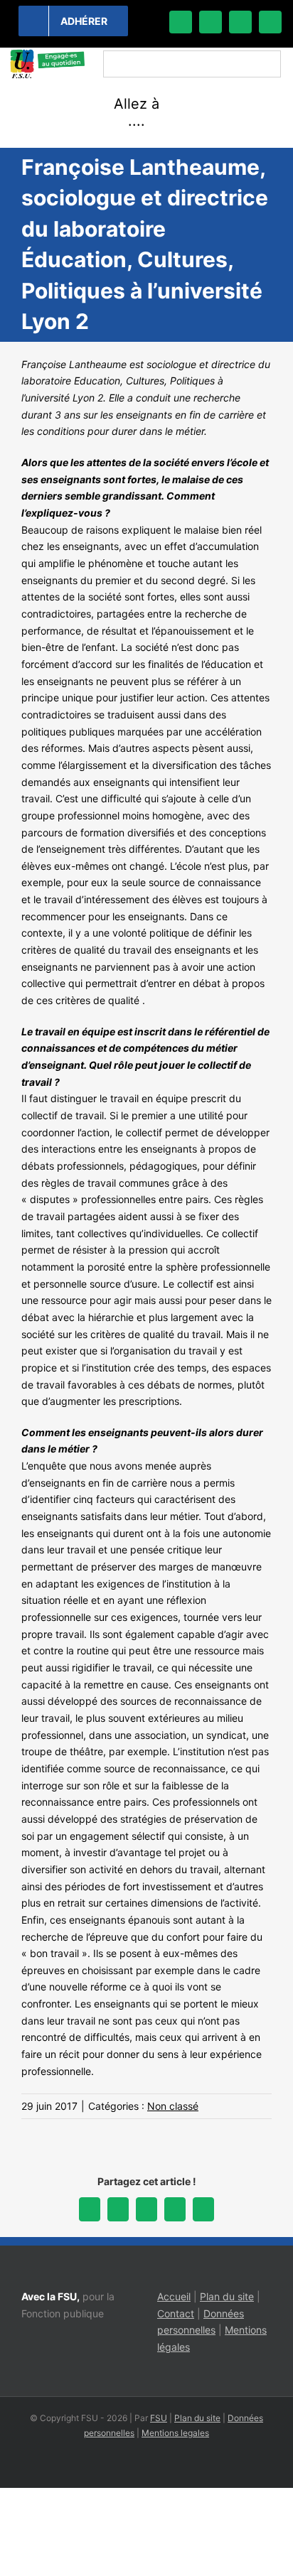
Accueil (174, 2296)
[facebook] (181, 22)
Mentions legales (175, 2433)
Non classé (173, 2106)
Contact (176, 2313)
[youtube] (270, 22)
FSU (159, 2418)
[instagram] (240, 22)
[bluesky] (211, 22)
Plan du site (227, 2296)
